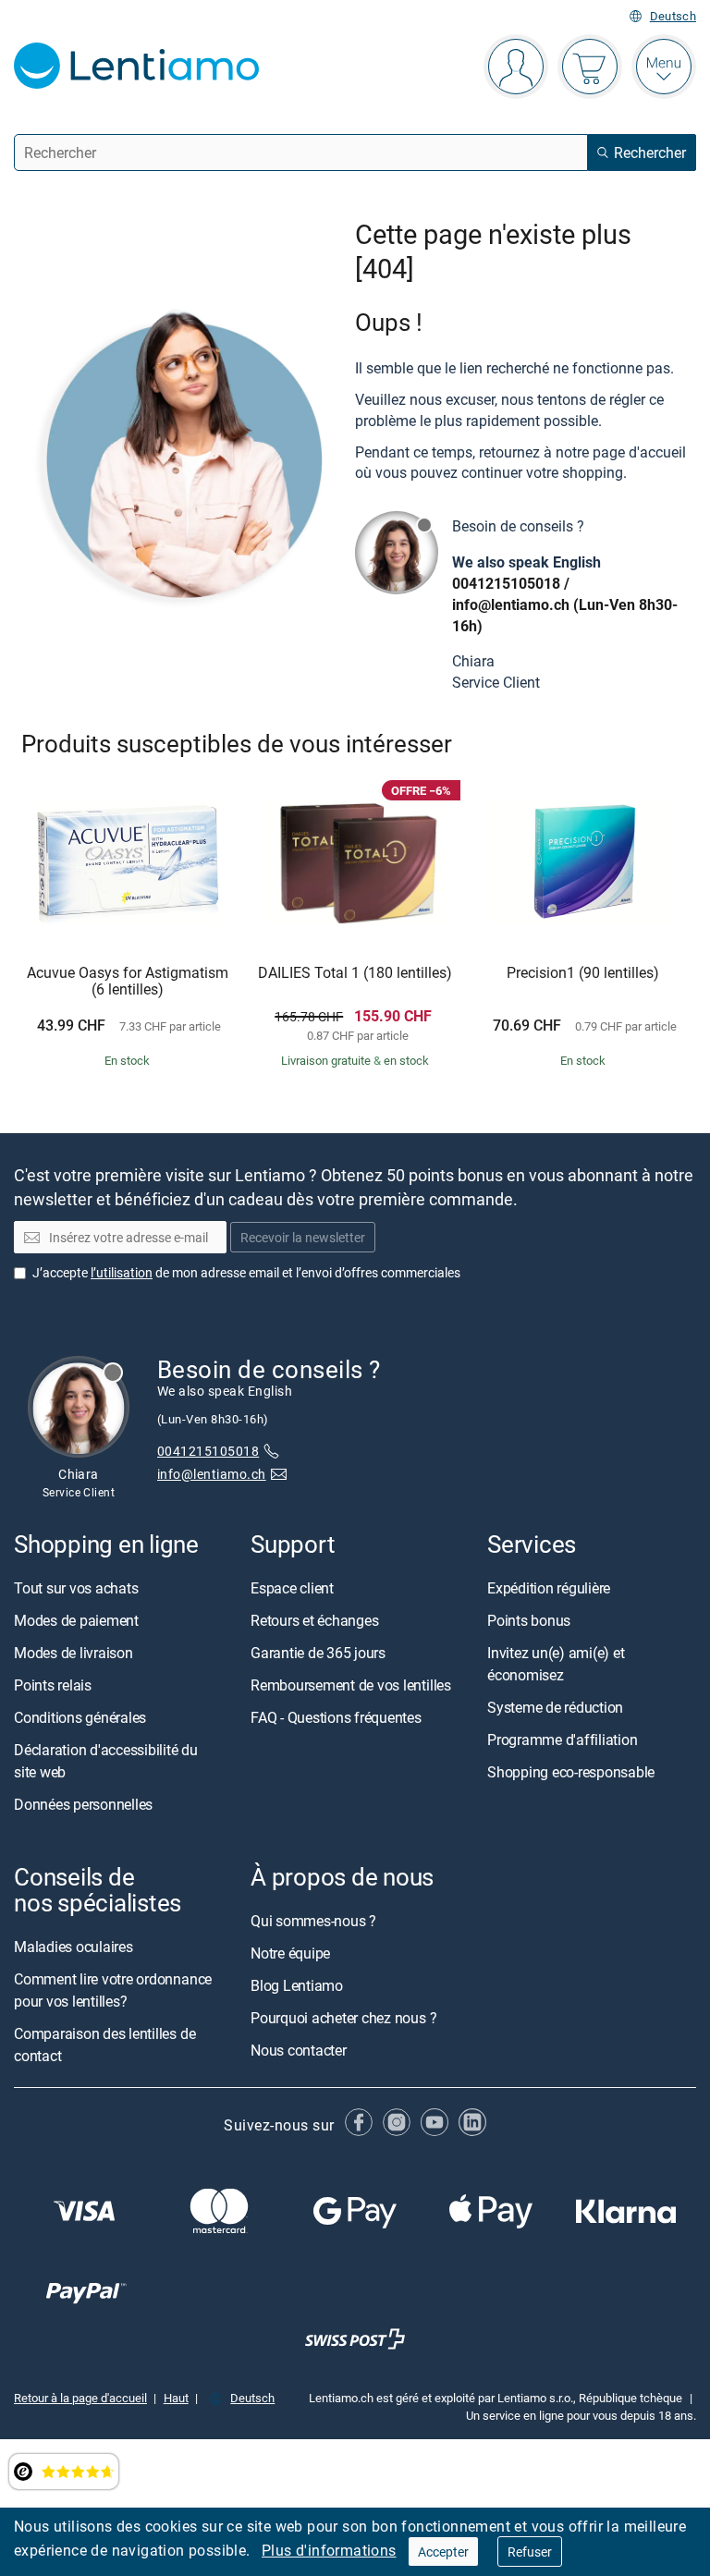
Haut (176, 2399)
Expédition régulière (549, 1588)
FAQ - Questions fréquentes (336, 1717)
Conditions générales (80, 1717)
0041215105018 (506, 583)
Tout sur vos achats (76, 1588)
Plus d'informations (329, 2550)
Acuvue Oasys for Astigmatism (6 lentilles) (128, 981)
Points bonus (529, 1620)
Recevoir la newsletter (303, 1238)
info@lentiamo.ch (511, 604)
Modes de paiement (76, 1620)
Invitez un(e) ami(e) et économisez (556, 1664)
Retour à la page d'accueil (80, 2399)
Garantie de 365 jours (318, 1653)
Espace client (292, 1588)
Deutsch (673, 16)
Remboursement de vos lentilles (351, 1685)
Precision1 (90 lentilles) (583, 973)
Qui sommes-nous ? (313, 1922)
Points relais (53, 1685)
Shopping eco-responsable (571, 1772)
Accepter (443, 2552)
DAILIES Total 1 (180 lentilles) (355, 973)
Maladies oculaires (73, 1947)
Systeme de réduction (555, 1707)
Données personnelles (83, 1804)
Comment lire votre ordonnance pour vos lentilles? (113, 1991)
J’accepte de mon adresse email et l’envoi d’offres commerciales (246, 1272)
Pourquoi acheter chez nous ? (343, 2019)
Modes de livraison (73, 1653)
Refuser (530, 2552)
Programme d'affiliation (562, 1740)
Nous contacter (299, 2051)
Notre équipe (290, 1954)
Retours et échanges (314, 1620)
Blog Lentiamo (297, 1986)
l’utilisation (122, 1272)
